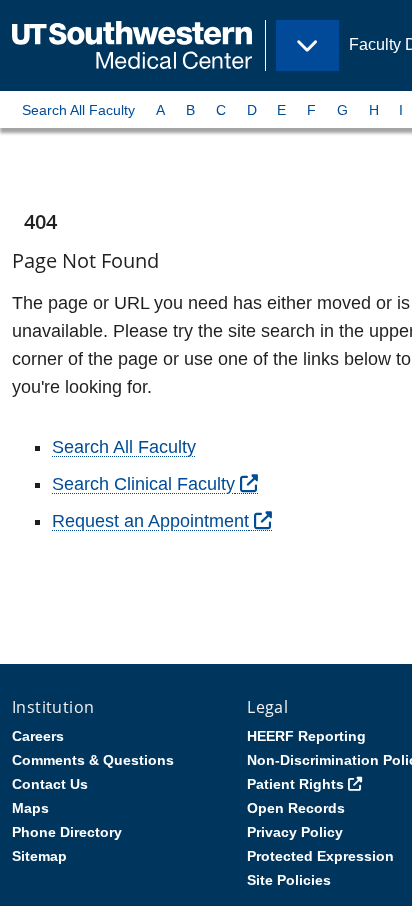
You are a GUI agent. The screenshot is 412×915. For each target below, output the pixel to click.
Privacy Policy (295, 832)
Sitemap (39, 856)
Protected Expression (320, 856)
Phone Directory (67, 832)
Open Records (296, 808)
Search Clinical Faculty (143, 484)
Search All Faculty (78, 110)
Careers (38, 736)
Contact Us (50, 784)
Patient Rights (295, 784)
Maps (30, 808)
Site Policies (289, 880)
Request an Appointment (150, 521)
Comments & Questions (93, 760)
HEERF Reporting (306, 736)
